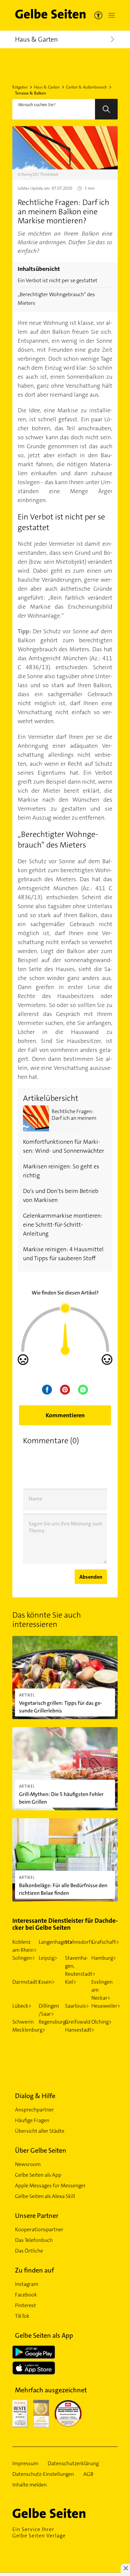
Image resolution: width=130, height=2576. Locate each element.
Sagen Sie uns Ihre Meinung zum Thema (65, 1527)
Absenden (91, 1577)
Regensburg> (54, 2022)
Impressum (25, 2464)
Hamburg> (104, 1958)
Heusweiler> (106, 2006)
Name (35, 1499)
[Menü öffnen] (110, 15)
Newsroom (28, 2164)
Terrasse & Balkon (30, 93)
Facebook (26, 2295)
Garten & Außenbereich (86, 87)
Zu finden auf (34, 2270)
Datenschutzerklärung (73, 2464)
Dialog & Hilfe (35, 2096)
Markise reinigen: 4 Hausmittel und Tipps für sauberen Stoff (63, 1254)
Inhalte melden (29, 2485)
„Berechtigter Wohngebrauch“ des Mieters (56, 299)
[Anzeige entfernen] (125, 2568)
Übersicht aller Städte (40, 2131)
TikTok (22, 2316)
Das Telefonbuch (34, 2240)
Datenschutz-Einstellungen (43, 2474)
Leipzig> (48, 1958)
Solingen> (24, 1958)
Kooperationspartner (39, 2229)
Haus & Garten (47, 87)
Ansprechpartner (34, 2110)
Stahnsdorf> (79, 1942)
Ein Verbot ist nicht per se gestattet (57, 280)
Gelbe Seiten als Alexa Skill (45, 2196)
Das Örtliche (29, 2251)
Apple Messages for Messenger (50, 2185)
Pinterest (25, 2305)
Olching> (101, 2022)
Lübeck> (22, 2006)
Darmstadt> (26, 1982)
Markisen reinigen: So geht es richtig (61, 1171)
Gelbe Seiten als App (38, 2175)
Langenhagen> (55, 1942)
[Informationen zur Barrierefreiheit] (98, 15)
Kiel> (71, 1982)
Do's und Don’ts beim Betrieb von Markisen (61, 1195)
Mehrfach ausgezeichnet (51, 2390)
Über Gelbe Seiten (41, 2150)
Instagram (27, 2284)
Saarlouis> (77, 2006)
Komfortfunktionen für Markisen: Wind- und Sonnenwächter (63, 1146)
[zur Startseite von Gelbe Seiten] (61, 2513)
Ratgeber (20, 87)
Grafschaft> (105, 1942)
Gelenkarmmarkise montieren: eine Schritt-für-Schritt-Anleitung (63, 1225)
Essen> (47, 1982)
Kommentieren (65, 1415)
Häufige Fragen (32, 2120)
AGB (88, 2474)
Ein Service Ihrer (39, 2532)
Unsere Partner (37, 2216)
